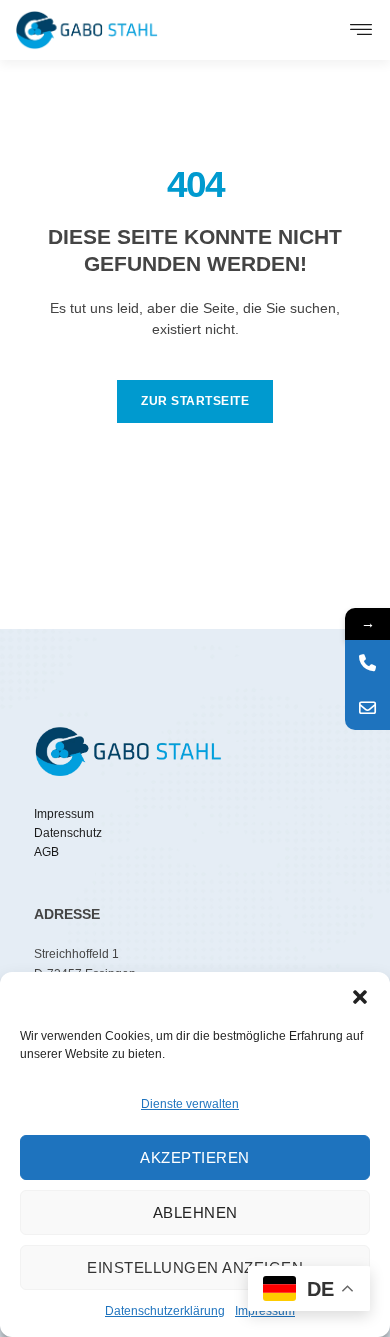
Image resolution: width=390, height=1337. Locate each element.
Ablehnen (195, 1212)
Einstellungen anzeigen (195, 1267)
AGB (46, 852)
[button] (360, 997)
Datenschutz (68, 833)
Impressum (64, 814)
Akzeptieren (195, 1157)
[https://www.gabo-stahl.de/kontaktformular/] (367, 707)
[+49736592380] (367, 662)
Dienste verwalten (190, 1104)
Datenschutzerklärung (165, 1311)
